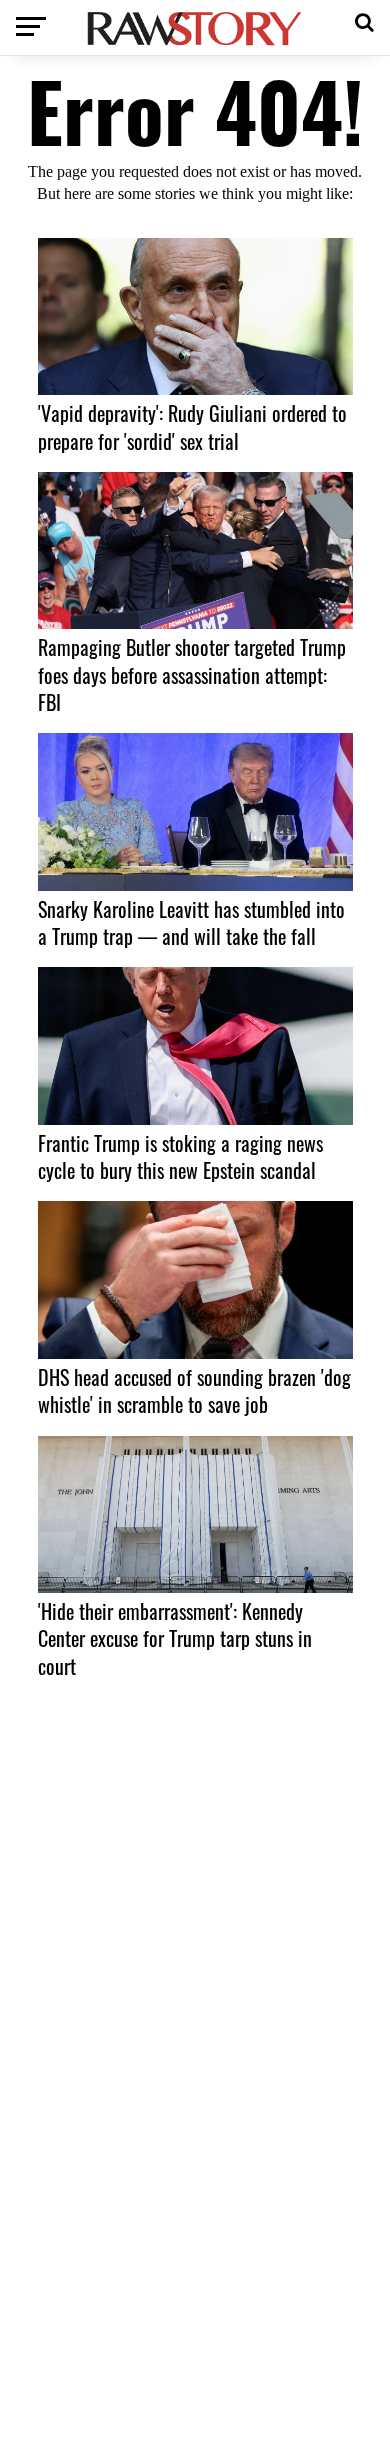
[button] (364, 20)
